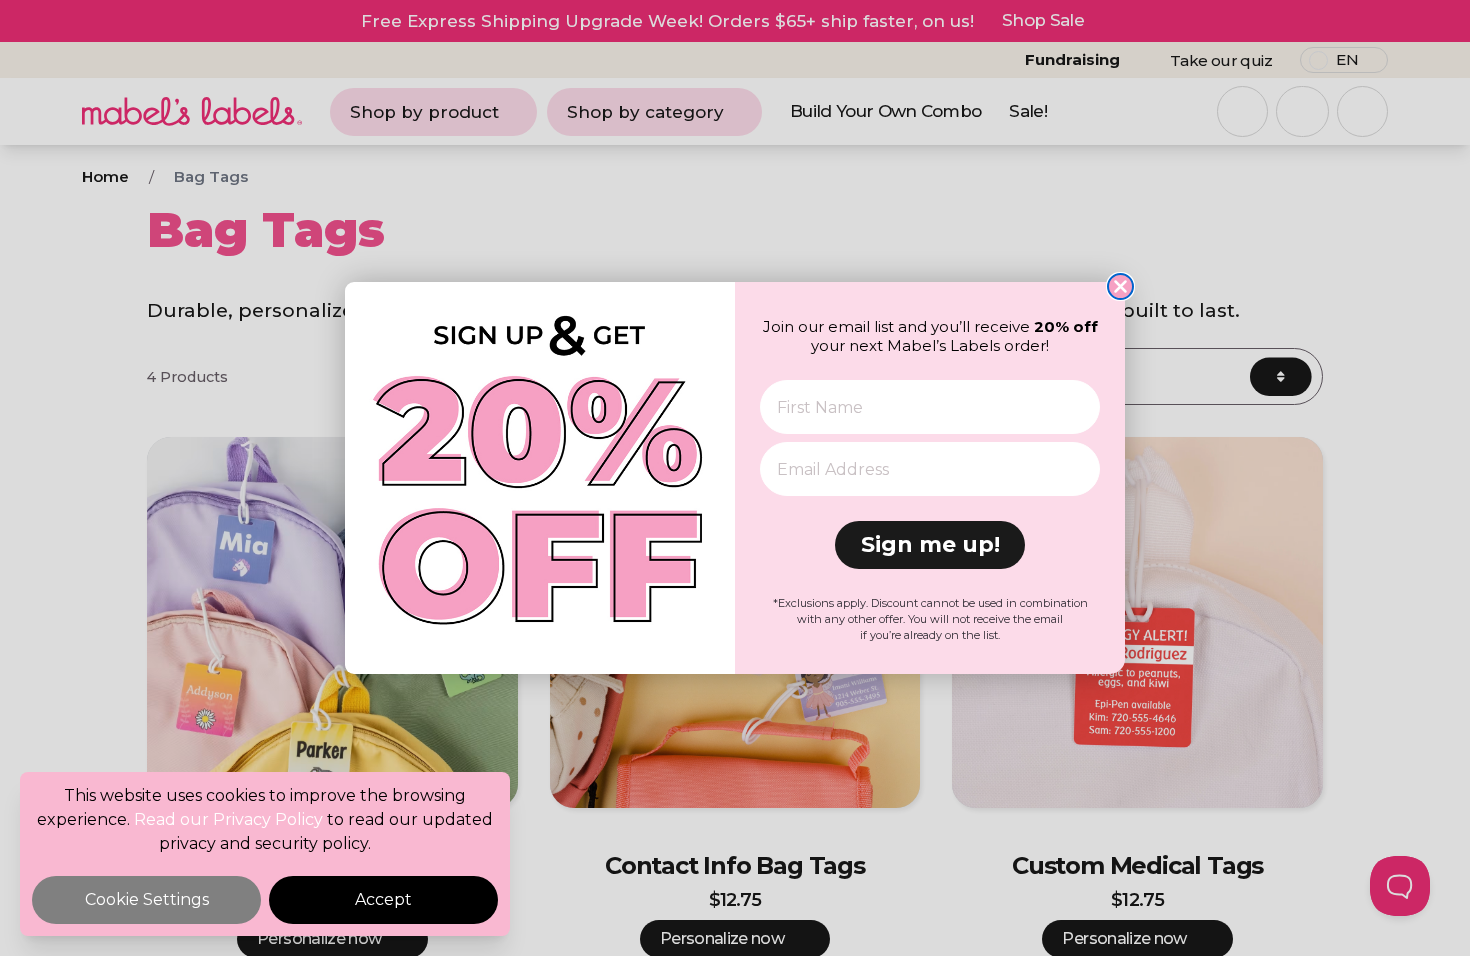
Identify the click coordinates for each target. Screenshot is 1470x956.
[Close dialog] (1120, 286)
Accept (383, 899)
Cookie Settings (147, 899)
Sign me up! (930, 544)
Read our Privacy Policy (228, 819)
